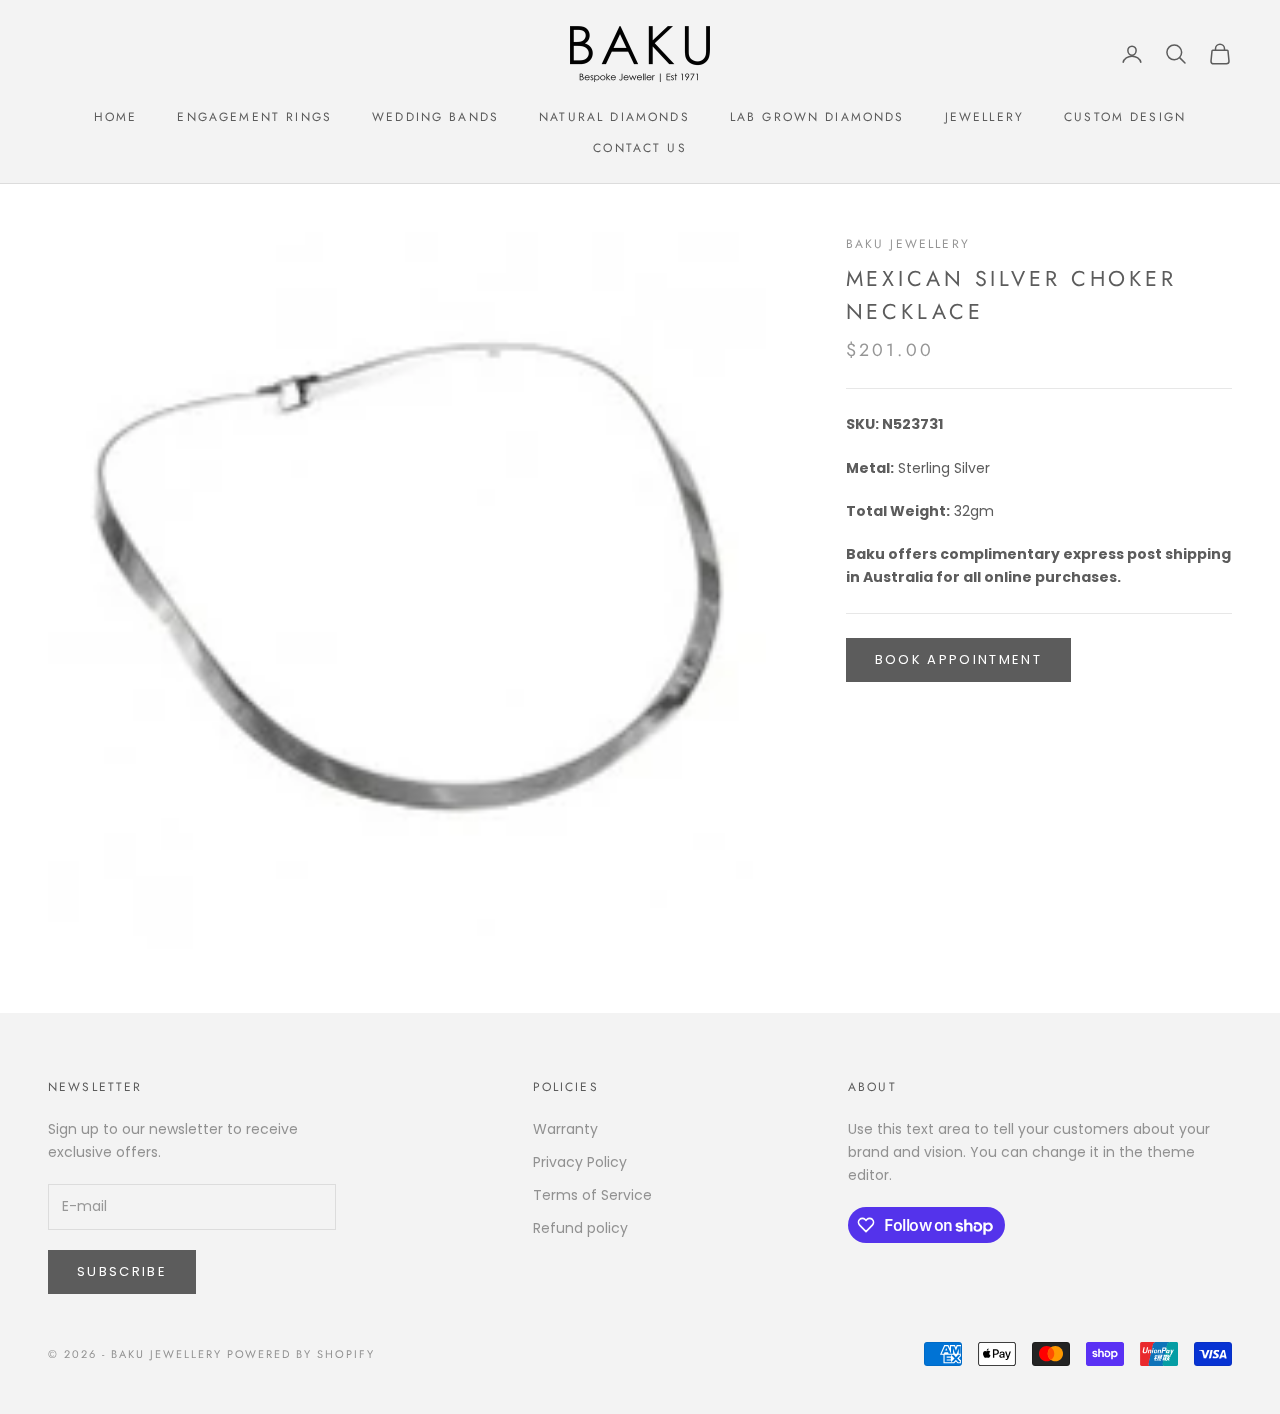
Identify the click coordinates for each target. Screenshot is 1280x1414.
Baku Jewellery (908, 244)
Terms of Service (592, 1195)
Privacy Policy (580, 1162)
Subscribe (122, 1271)
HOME (116, 117)
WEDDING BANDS (435, 117)
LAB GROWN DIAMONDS (817, 117)
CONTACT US (640, 148)
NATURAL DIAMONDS (614, 117)
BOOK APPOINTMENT (958, 659)
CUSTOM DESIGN (1125, 117)
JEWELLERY (984, 117)
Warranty (565, 1129)
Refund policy (580, 1228)
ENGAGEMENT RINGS (254, 117)
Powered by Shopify (301, 1354)
